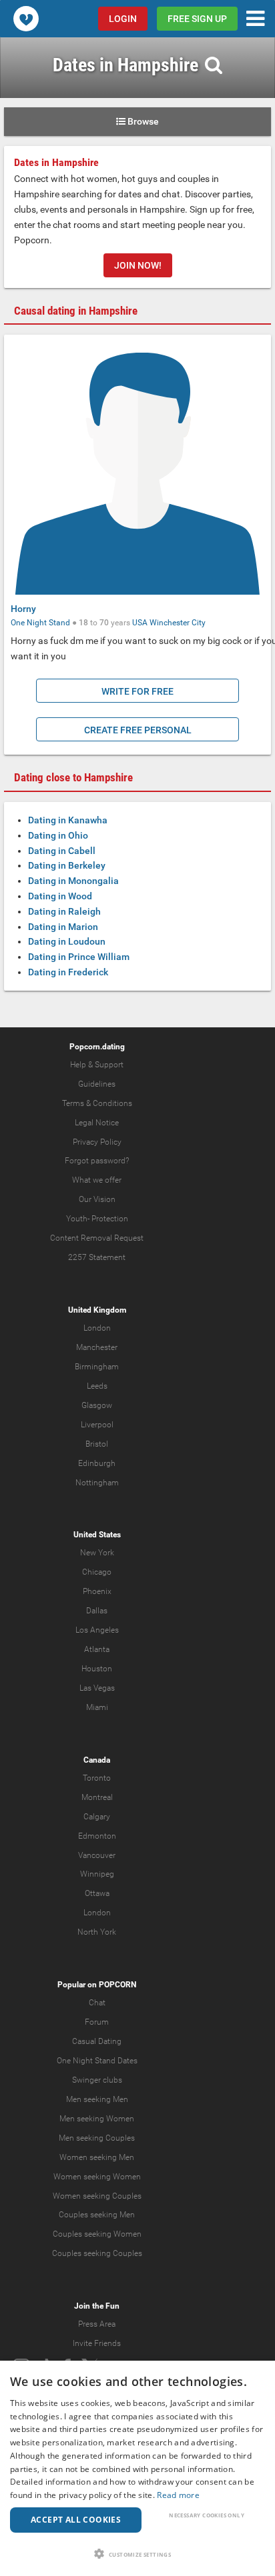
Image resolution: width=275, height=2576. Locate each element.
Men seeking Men (97, 2099)
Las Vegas (97, 1688)
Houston (97, 1669)
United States (97, 1535)
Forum (97, 2022)
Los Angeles (97, 1630)
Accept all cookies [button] (76, 2520)
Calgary (97, 1817)
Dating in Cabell (62, 851)
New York (97, 1553)
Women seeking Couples (97, 2196)
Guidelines (97, 1084)
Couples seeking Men (97, 2215)
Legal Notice (97, 1123)
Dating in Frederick (68, 972)
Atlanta (97, 1649)
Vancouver (97, 1855)
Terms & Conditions (97, 1103)
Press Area (97, 2324)
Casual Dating (97, 2041)
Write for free (137, 691)
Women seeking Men (97, 2157)
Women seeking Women (97, 2177)
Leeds (97, 1386)
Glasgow (97, 1405)
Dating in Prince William (79, 957)
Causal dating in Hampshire (76, 311)
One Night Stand (40, 623)
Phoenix (97, 1591)
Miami (97, 1707)
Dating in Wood (60, 896)
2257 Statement (97, 1257)
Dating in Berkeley (67, 865)
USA (140, 623)
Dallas (97, 1611)
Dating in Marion (63, 927)
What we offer (97, 1180)
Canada (97, 1760)
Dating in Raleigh (64, 911)
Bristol (97, 1444)
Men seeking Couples (97, 2138)
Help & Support (97, 1065)
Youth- (78, 1219)
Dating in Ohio (58, 835)
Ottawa (97, 1893)
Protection (110, 1219)
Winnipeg (97, 1874)
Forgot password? (97, 1161)
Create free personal (138, 730)
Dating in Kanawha (68, 820)
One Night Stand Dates (97, 2061)
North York (97, 1932)
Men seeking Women (97, 2119)
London (97, 1328)
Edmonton (97, 1836)
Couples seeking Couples (97, 2253)
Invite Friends (97, 2343)
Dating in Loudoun (67, 941)
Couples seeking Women (97, 2234)
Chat (97, 2003)
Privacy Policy (97, 1142)
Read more (178, 2495)
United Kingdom (97, 1310)
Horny (23, 609)
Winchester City (178, 623)
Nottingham (97, 1483)
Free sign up (197, 19)
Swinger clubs (97, 2080)
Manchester (97, 1347)
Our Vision (97, 1199)
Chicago (97, 1572)
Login (123, 19)
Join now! (138, 265)
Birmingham (97, 1367)
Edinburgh (97, 1463)
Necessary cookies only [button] (207, 2515)
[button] (137, 2554)
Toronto (97, 1778)
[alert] (137, 2468)
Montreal (97, 1797)
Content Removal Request (97, 1238)
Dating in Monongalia (73, 881)
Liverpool (97, 1425)
